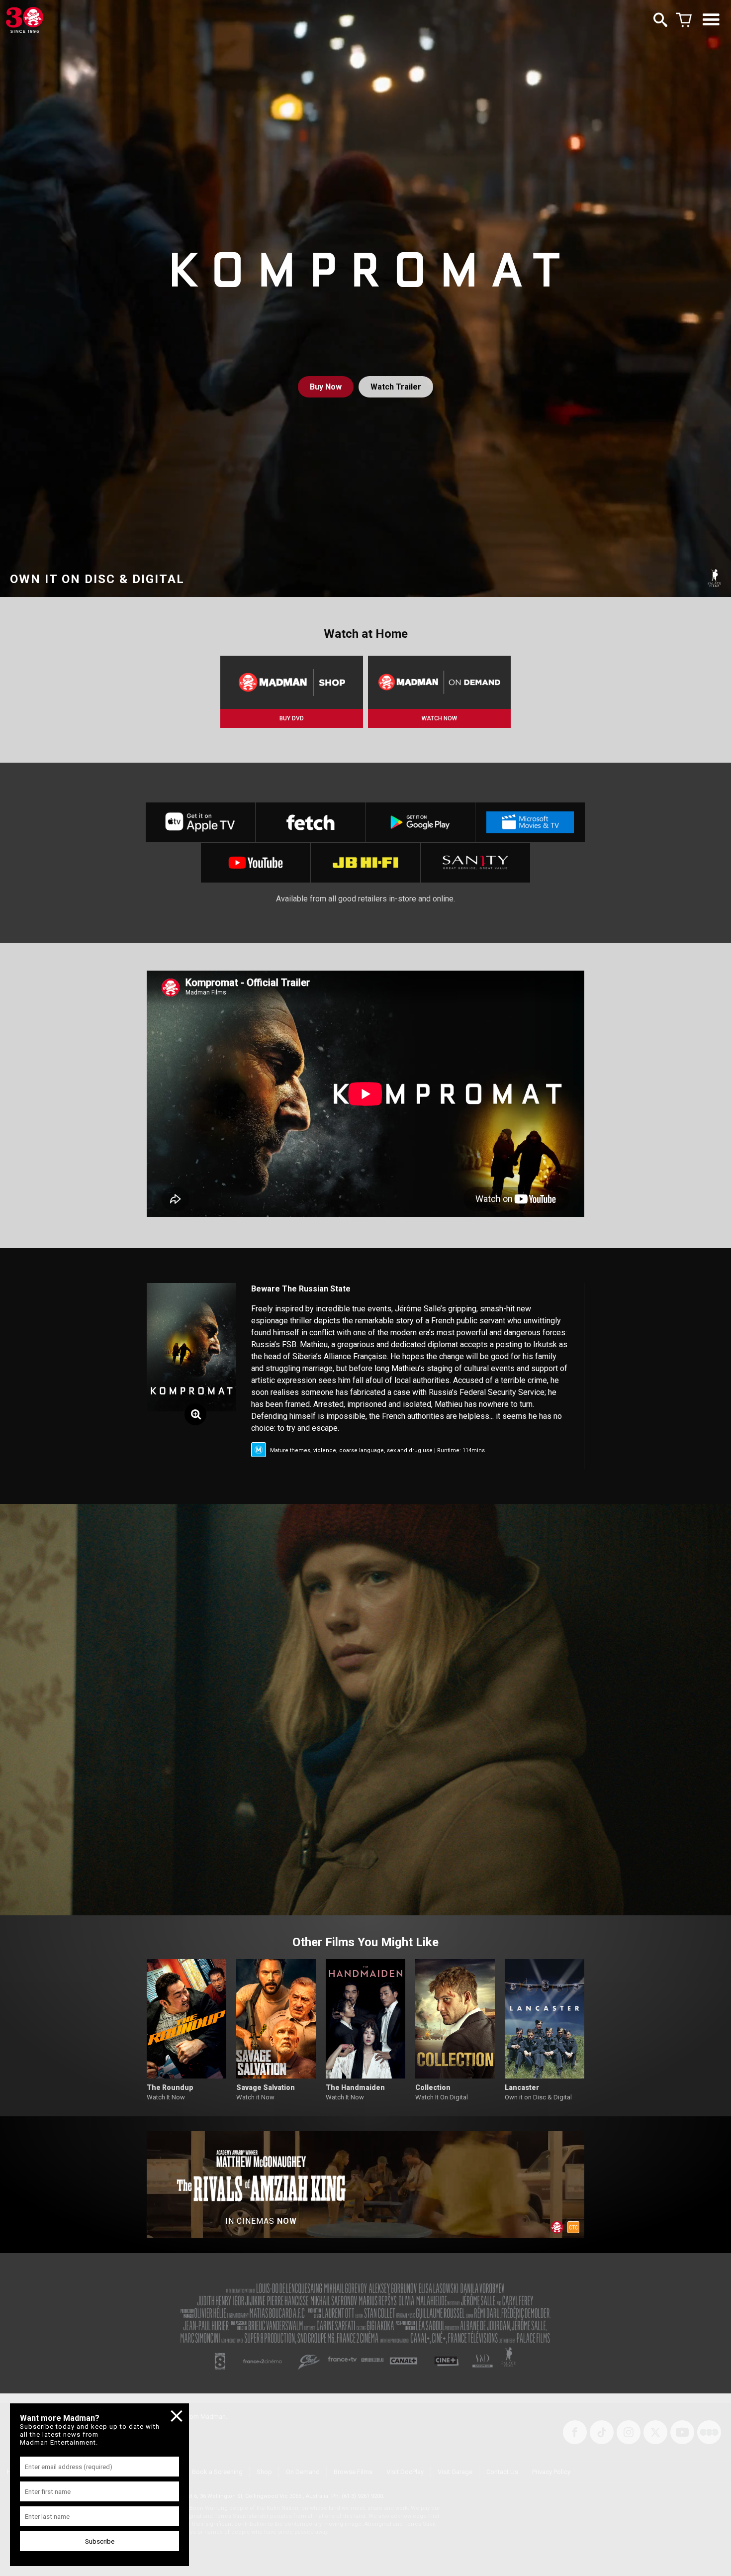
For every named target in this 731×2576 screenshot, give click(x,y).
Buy (326, 387)
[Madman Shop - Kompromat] (292, 682)
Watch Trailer (396, 387)
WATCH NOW (439, 718)
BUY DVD (292, 718)
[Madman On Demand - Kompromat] (439, 682)
